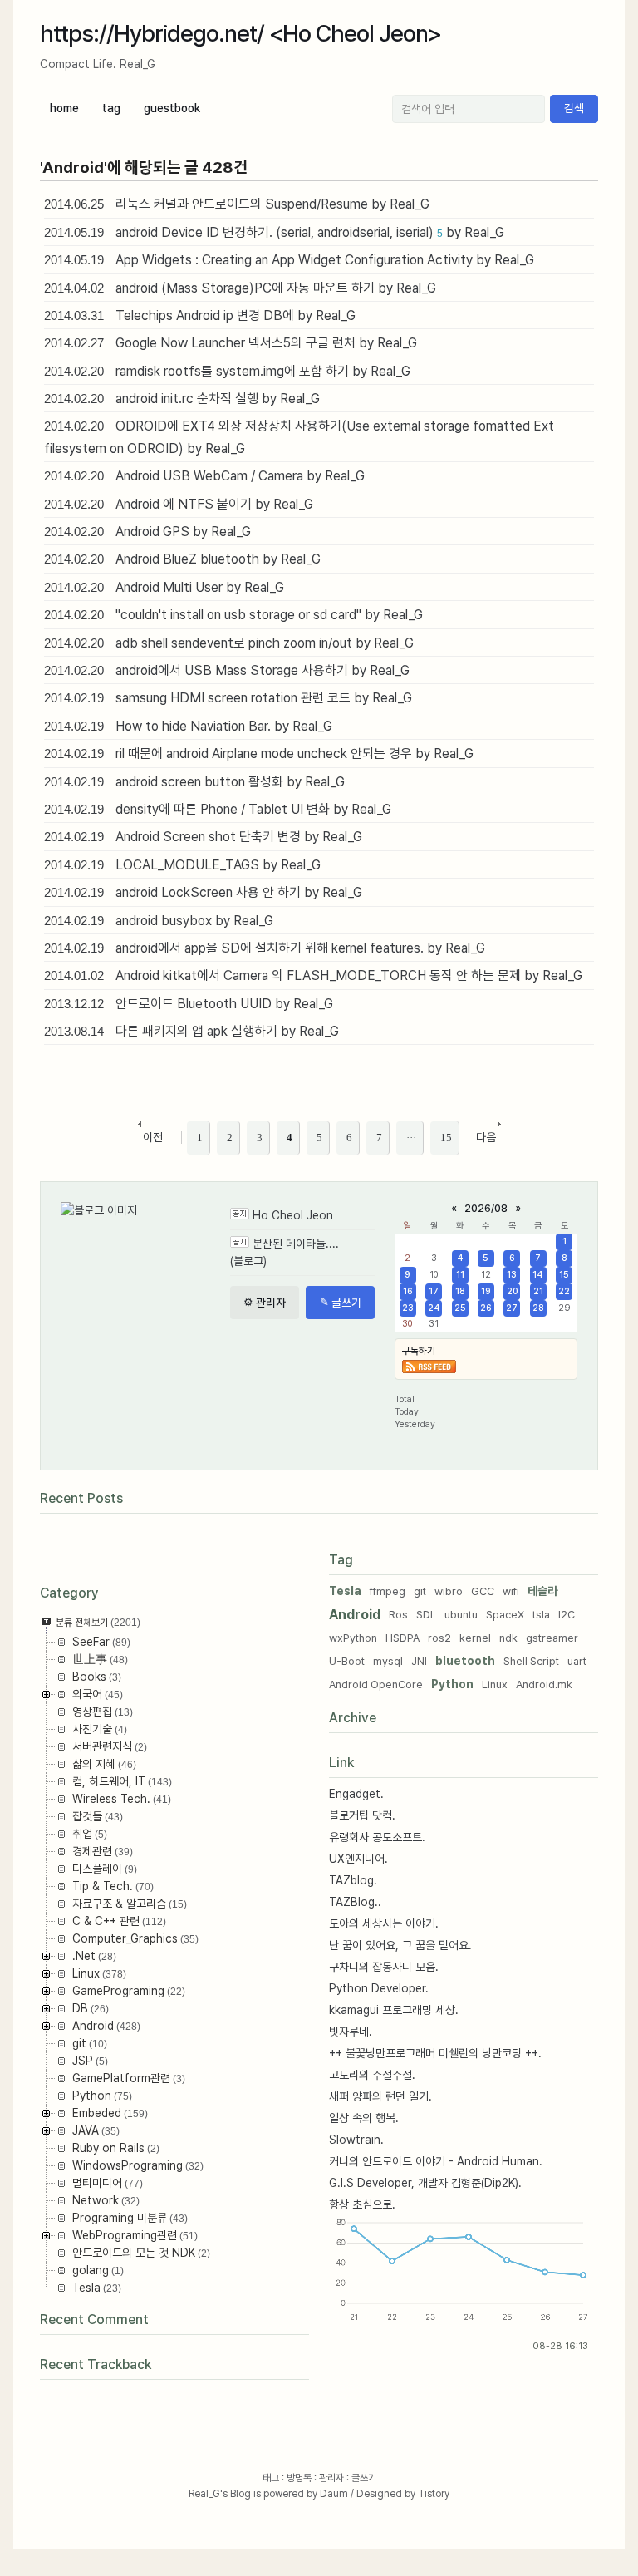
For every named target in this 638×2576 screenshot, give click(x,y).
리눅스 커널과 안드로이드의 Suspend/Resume (242, 204)
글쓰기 (364, 2478)
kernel (475, 1638)
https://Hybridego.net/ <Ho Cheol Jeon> (240, 33)
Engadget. (356, 1794)
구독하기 (419, 1351)
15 (564, 1275)
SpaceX (505, 1615)
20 (512, 1291)
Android (355, 1615)
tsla (541, 1615)
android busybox (164, 921)
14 (538, 1275)
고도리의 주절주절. (372, 2075)
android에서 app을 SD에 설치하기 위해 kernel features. (270, 948)
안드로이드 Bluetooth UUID (194, 1004)
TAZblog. (353, 1880)
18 (460, 1291)
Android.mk (544, 1684)
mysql (388, 1661)
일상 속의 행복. (364, 2118)
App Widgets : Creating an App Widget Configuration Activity (294, 260)
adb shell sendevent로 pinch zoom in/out (234, 643)
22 (564, 1291)
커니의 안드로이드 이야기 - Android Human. (436, 2161)
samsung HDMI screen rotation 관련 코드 (233, 698)
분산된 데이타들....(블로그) (285, 1252)
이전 (153, 1137)
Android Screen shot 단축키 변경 (208, 837)
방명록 (299, 2478)
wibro (449, 1591)
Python (452, 1684)
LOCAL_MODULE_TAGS (187, 865)
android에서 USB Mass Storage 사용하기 (232, 670)
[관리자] (265, 1303)
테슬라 (542, 1591)
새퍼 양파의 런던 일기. (380, 2096)
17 (434, 1291)
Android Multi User (169, 587)
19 (486, 1291)
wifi (511, 1591)
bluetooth (465, 1661)
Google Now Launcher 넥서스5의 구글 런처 (236, 343)
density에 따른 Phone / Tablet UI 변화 (223, 809)
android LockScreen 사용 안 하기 (208, 892)
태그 (271, 2478)
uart (577, 1661)
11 (460, 1275)
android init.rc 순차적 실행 (187, 399)
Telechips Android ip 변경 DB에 (205, 315)
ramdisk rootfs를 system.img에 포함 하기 (232, 371)
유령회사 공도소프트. (377, 1837)
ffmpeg (388, 1591)
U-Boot (347, 1661)
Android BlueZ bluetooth (187, 559)
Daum (334, 2494)
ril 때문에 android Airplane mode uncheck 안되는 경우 (264, 754)
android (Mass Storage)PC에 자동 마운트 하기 (245, 288)
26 (486, 1308)
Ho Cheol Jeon (293, 1215)
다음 (486, 1137)
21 (538, 1291)
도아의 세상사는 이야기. (384, 1923)
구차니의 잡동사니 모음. (384, 1967)
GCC (483, 1591)
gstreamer (552, 1638)
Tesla (345, 1591)
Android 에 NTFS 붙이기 (184, 504)
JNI (419, 1661)
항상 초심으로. (362, 2204)
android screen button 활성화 (199, 782)
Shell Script (531, 1661)
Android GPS (152, 532)
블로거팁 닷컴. (362, 1815)
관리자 (331, 2478)
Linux (495, 1684)
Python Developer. (379, 1988)
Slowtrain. (356, 2140)
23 (408, 1308)
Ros (398, 1615)
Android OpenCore (376, 1684)
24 (434, 1308)
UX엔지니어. (358, 1859)
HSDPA (402, 1638)
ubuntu (461, 1615)
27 (512, 1308)
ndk (508, 1638)
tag (111, 108)
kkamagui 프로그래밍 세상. (394, 2010)
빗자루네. (351, 2032)
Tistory (434, 2494)
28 (538, 1308)
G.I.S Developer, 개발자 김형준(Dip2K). (425, 2183)
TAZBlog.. (355, 1902)
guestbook (172, 108)
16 (408, 1291)
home (64, 108)
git (420, 1591)
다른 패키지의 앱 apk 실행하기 (196, 1031)
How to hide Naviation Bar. (193, 726)
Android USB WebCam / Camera (209, 476)
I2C (567, 1615)
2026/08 (486, 1208)
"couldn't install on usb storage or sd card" (238, 615)
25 (460, 1308)
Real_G (204, 2494)
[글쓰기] (340, 1303)
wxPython (353, 1638)
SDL (426, 1615)
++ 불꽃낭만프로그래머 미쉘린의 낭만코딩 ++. (435, 2053)
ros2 (439, 1638)
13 (512, 1275)
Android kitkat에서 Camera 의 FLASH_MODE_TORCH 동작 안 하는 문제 (318, 975)
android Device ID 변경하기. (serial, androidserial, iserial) (275, 232)
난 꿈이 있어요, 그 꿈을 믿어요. (400, 1945)
